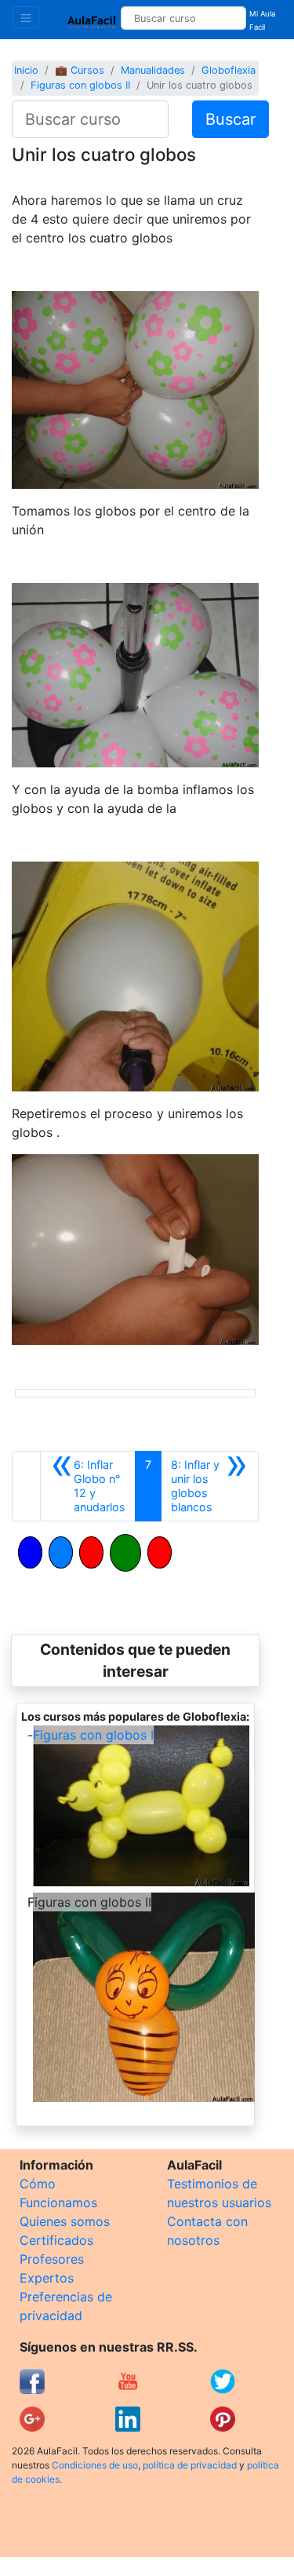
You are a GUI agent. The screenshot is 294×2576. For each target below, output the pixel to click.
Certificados (56, 2240)
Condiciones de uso (95, 2465)
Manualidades (153, 70)
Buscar (230, 119)
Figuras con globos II (80, 85)
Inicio (26, 70)
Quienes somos (65, 2221)
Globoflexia (229, 70)
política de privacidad (190, 2465)
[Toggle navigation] (26, 17)
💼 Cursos (80, 70)
